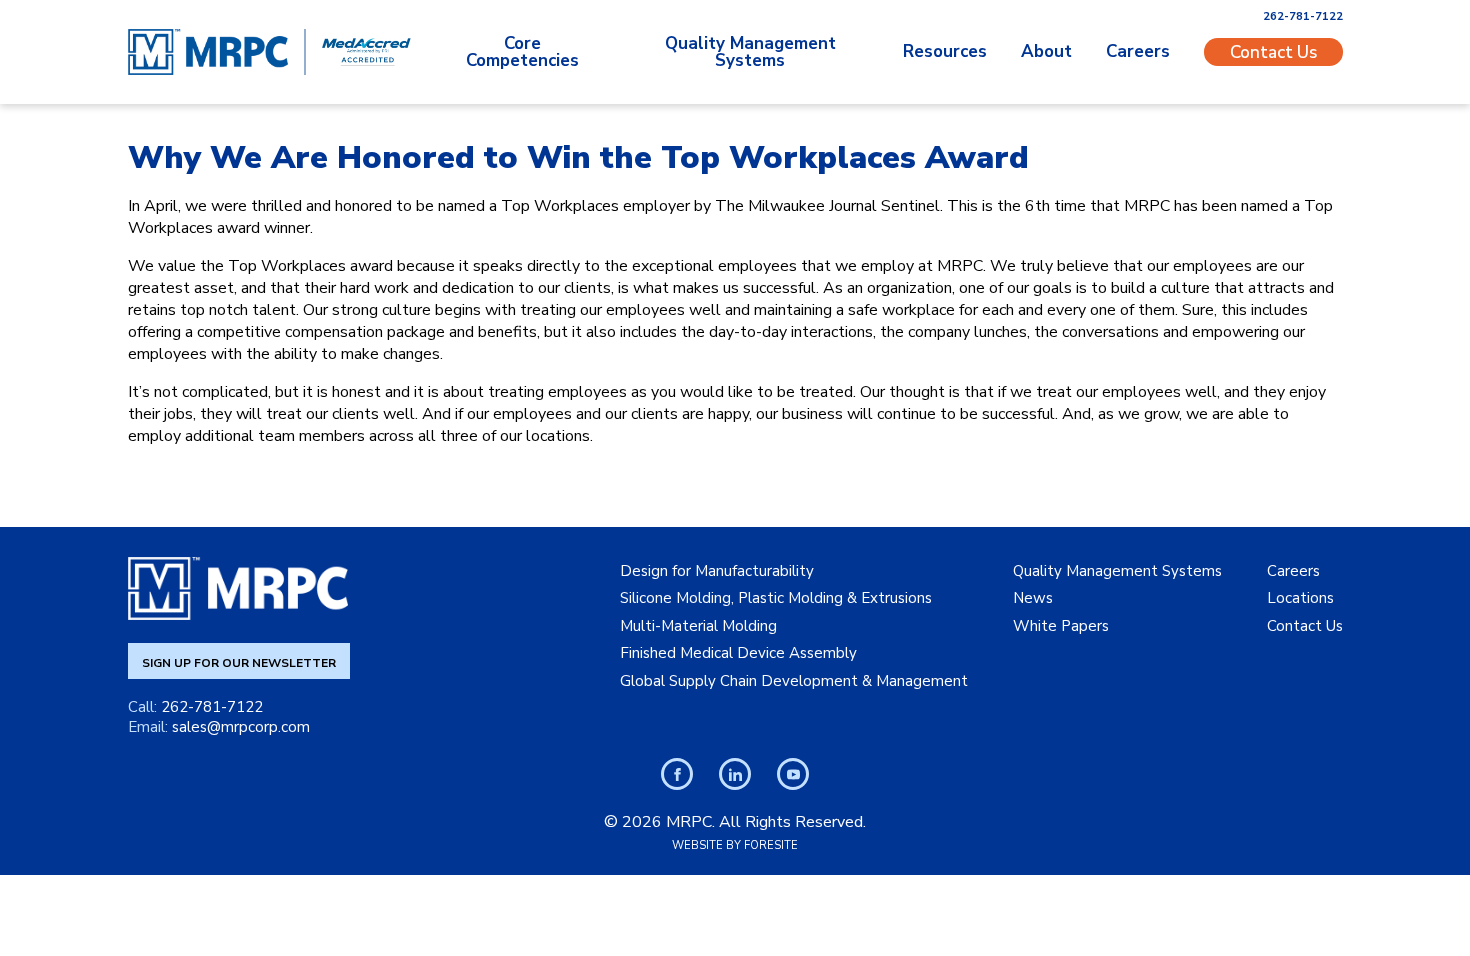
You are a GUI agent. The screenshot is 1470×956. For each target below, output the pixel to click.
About (1046, 51)
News (1033, 598)
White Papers (1061, 626)
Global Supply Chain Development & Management (794, 681)
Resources (945, 51)
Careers (1138, 51)
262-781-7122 (1303, 16)
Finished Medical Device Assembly (738, 653)
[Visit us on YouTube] (793, 774)
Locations (1300, 598)
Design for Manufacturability (717, 571)
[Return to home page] (208, 52)
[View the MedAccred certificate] (367, 52)
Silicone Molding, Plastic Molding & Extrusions (776, 598)
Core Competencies (522, 52)
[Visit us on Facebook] (677, 774)
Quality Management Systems (750, 52)
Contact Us (1273, 51)
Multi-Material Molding (698, 626)
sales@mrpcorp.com (241, 727)
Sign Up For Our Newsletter (239, 663)
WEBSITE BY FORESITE (735, 845)
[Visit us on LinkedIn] (735, 774)
